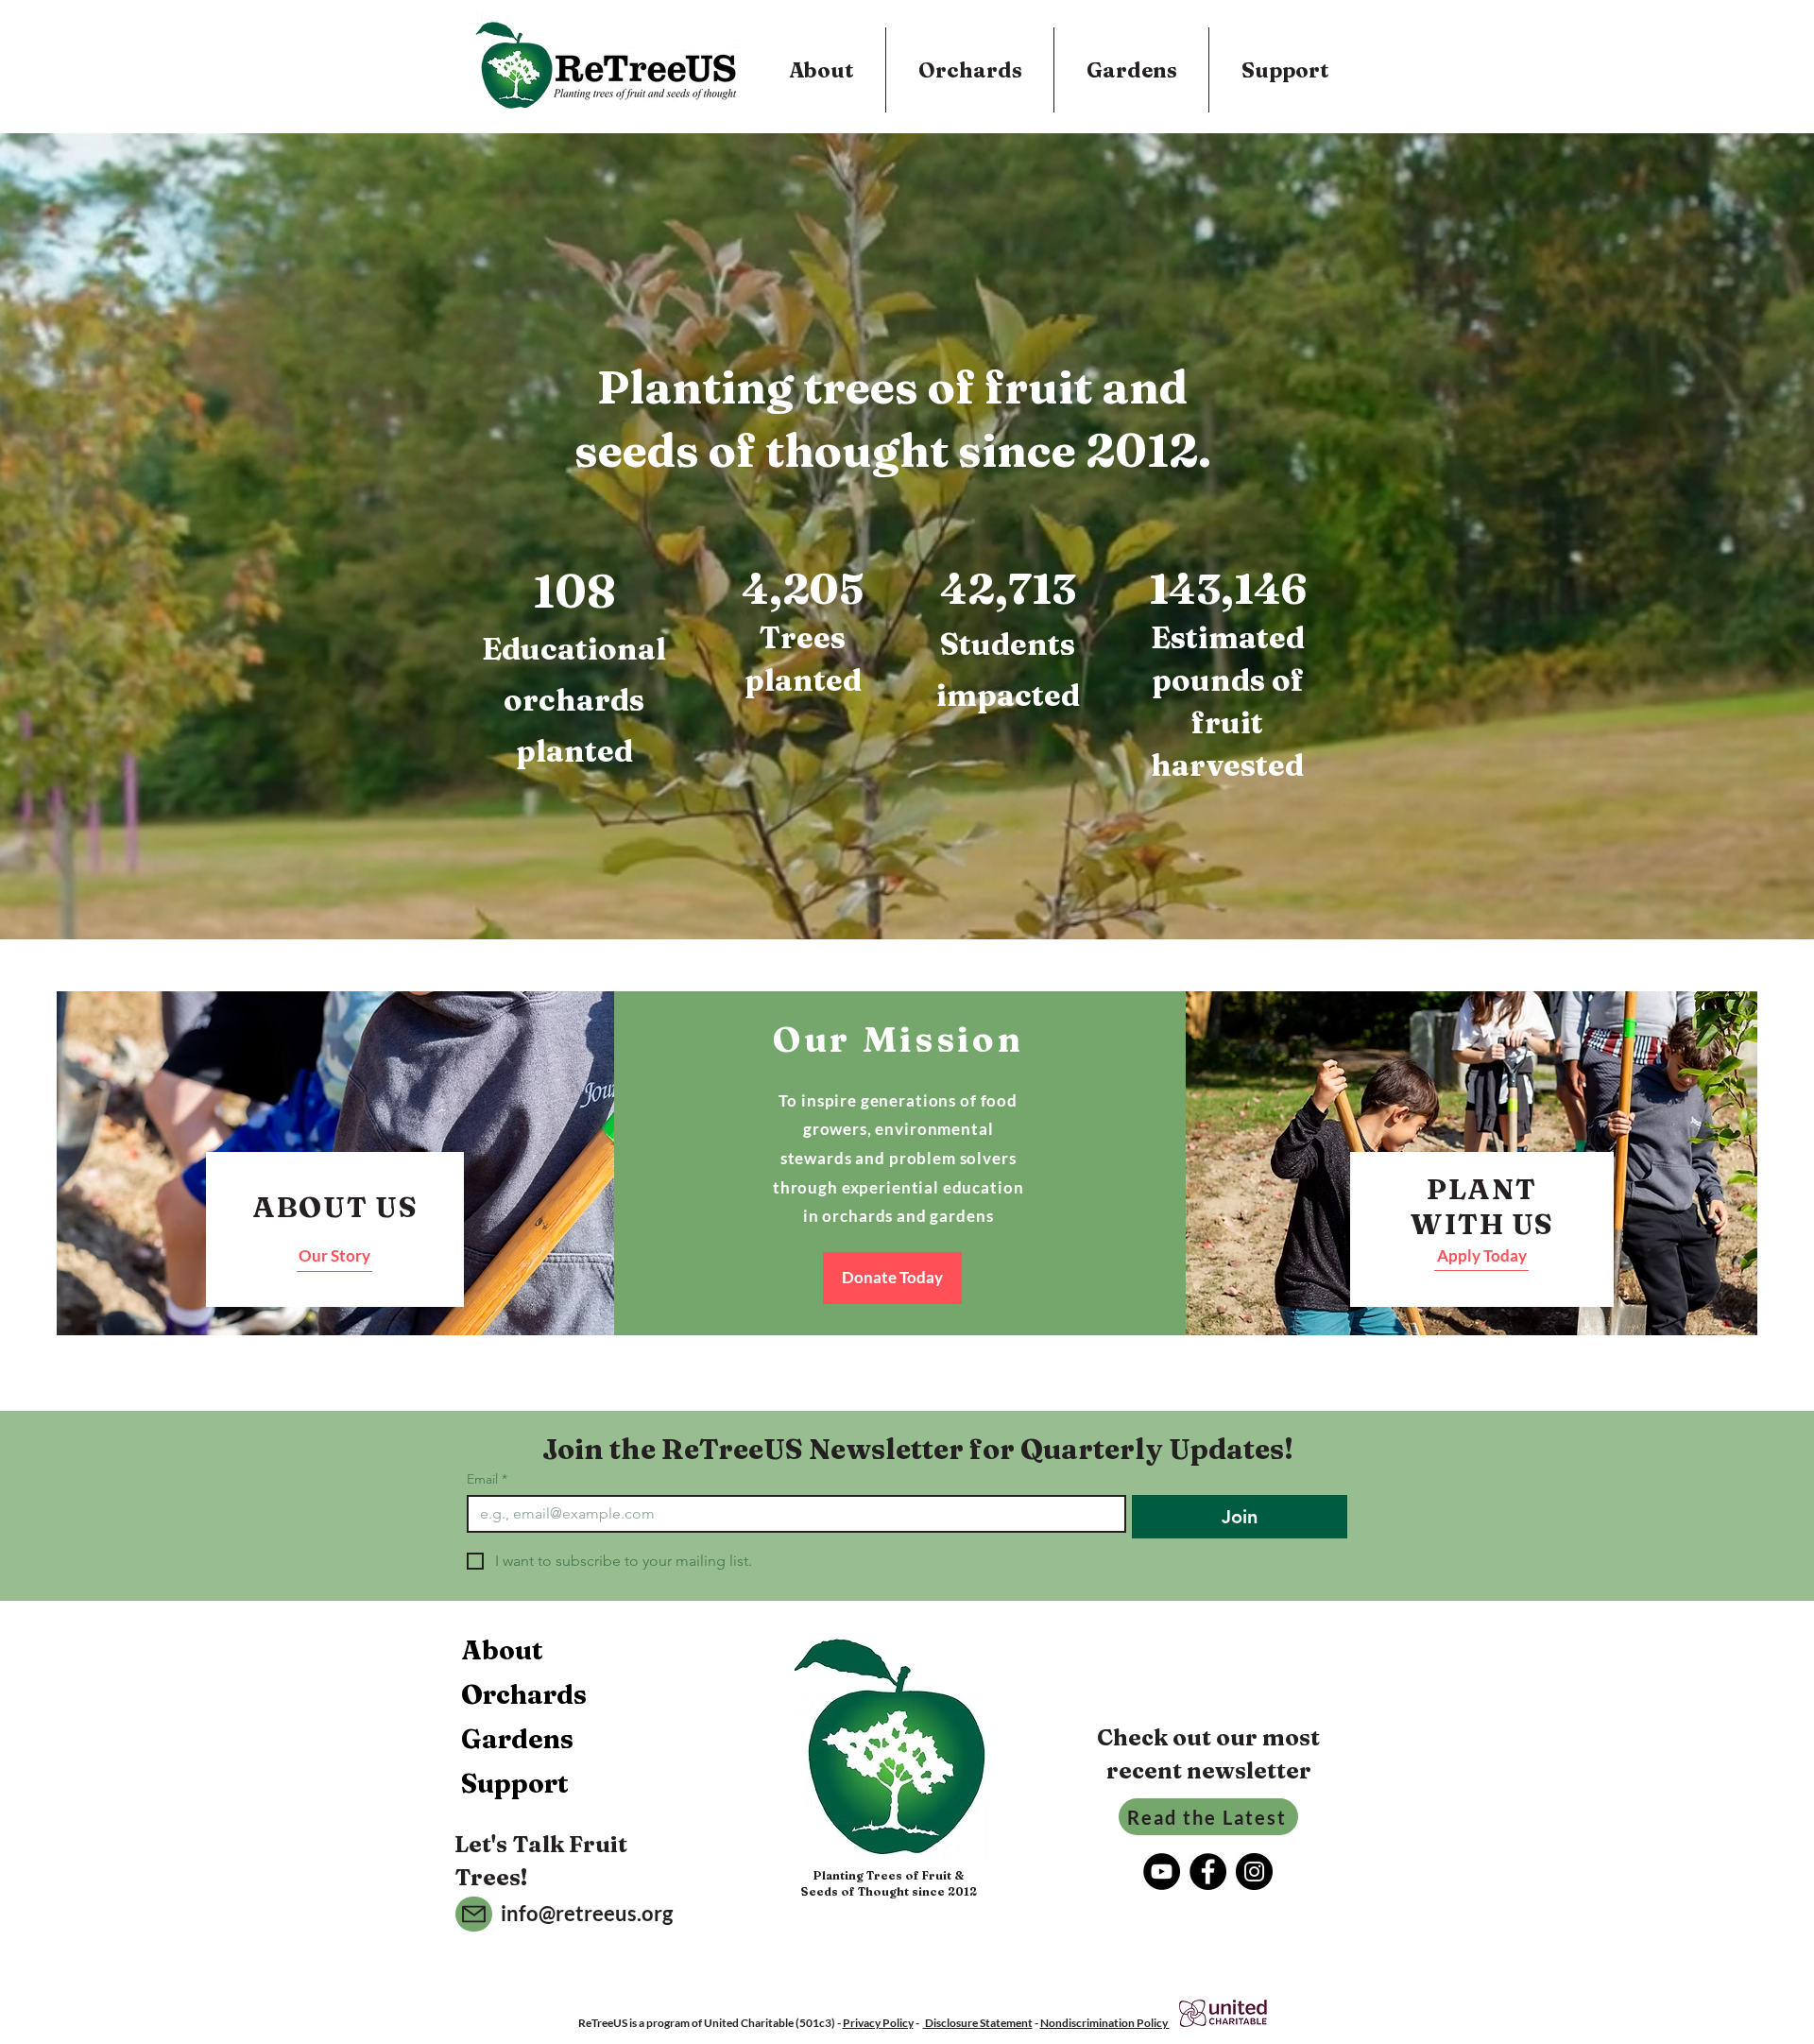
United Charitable (749, 2023)
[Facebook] (1208, 1872)
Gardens (517, 1739)
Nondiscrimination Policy (1105, 2023)
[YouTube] (1162, 1872)
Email (487, 1479)
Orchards (524, 1694)
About (502, 1650)
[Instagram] (1254, 1872)
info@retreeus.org (587, 1913)
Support (515, 1783)
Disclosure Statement (978, 2023)
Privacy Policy (878, 2023)
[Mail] (474, 1914)
